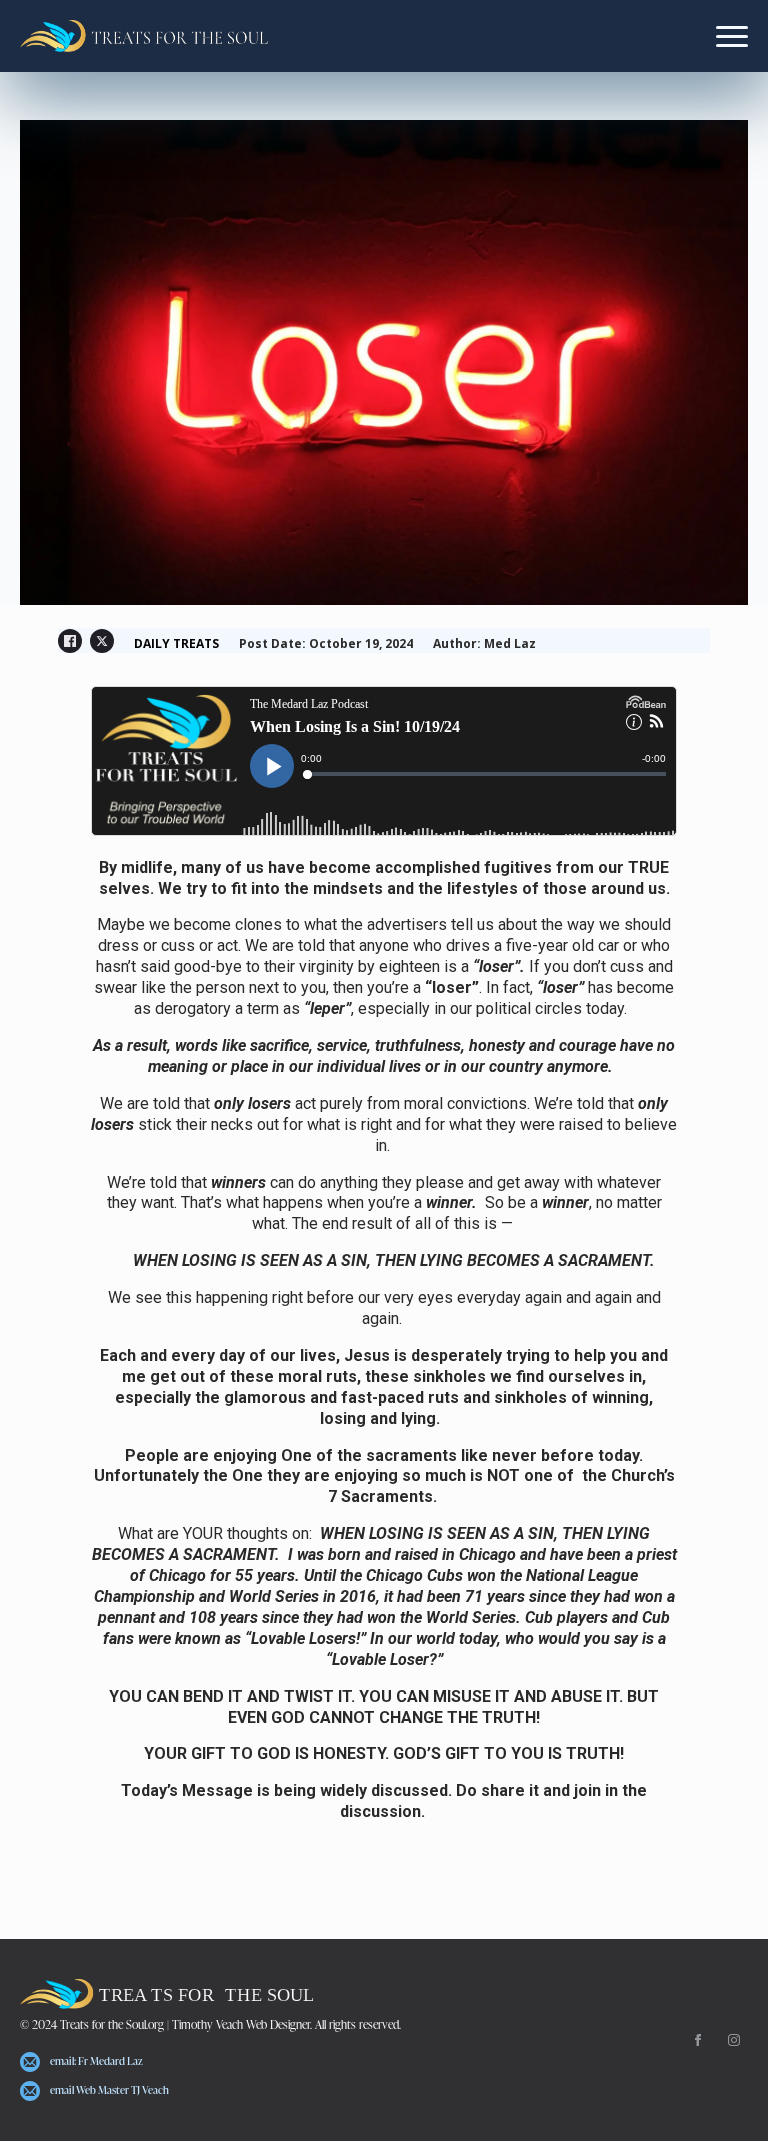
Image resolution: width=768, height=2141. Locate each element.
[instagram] (734, 2040)
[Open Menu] (732, 36)
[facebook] (698, 2040)
